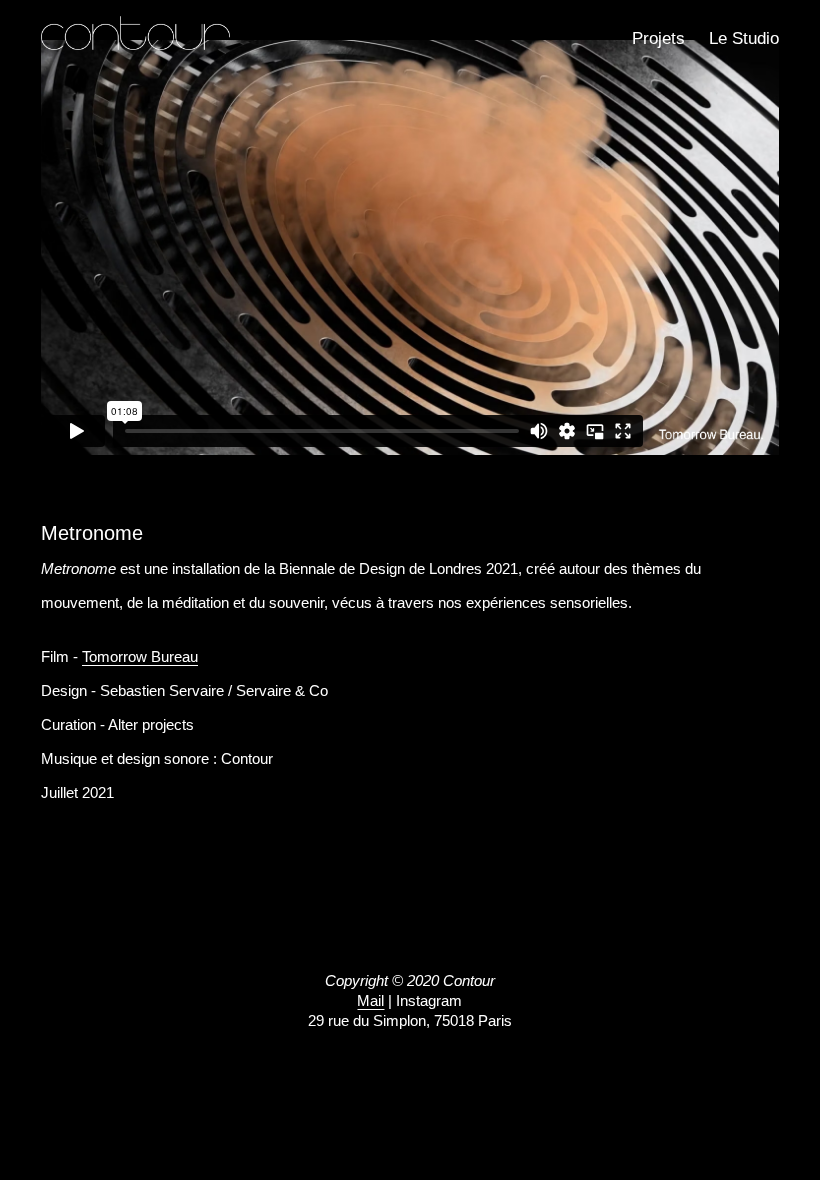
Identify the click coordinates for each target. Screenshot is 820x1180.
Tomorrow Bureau (140, 656)
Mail (370, 1000)
